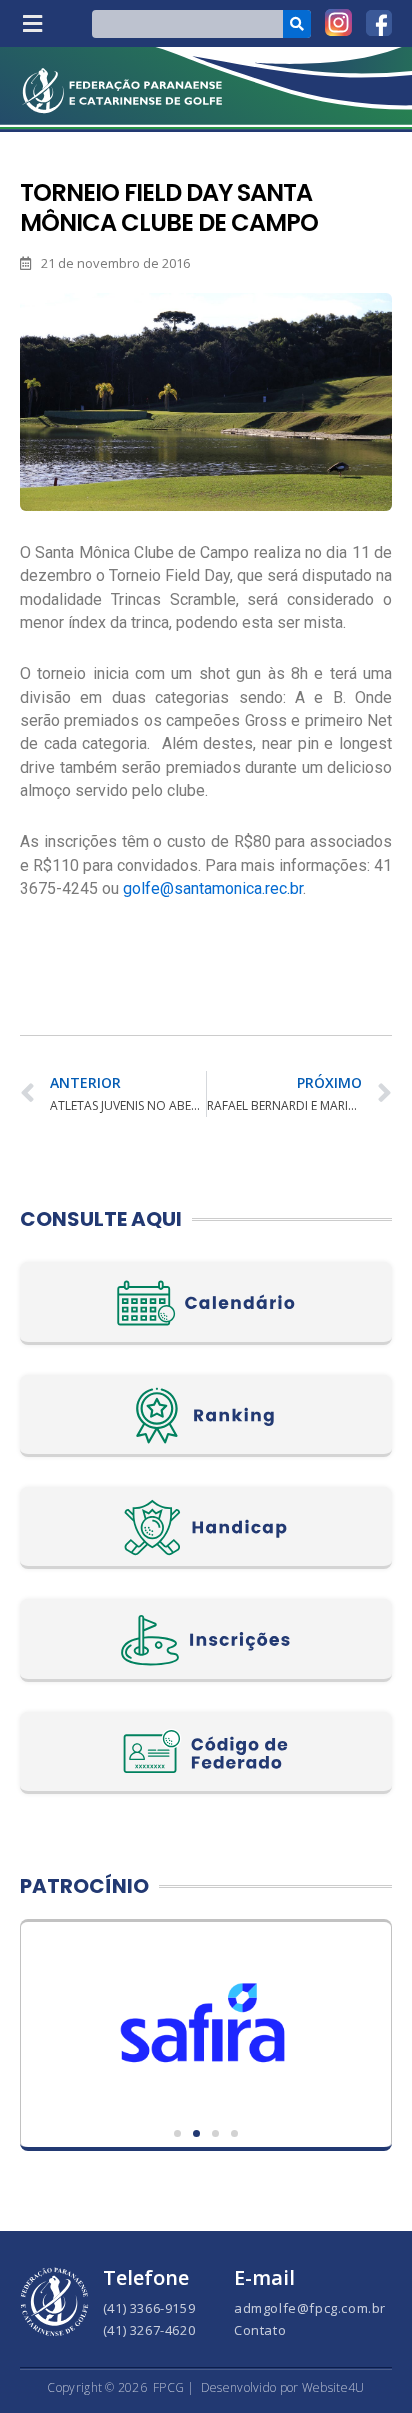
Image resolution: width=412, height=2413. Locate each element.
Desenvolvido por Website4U (283, 2387)
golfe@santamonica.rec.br (213, 888)
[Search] (297, 24)
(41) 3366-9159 (149, 2308)
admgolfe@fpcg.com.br (310, 2308)
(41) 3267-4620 (149, 2330)
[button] (32, 23)
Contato (260, 2330)
